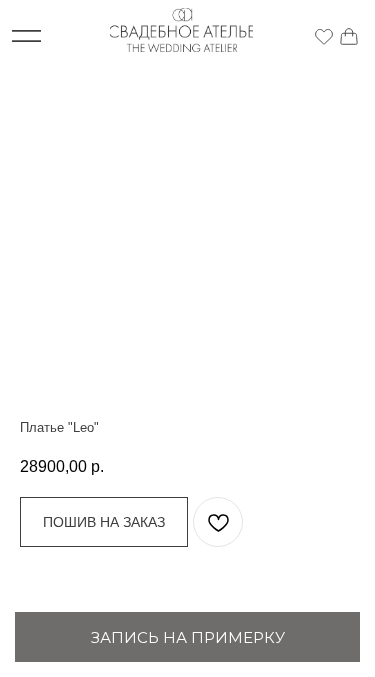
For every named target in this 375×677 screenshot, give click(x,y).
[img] (324, 36)
